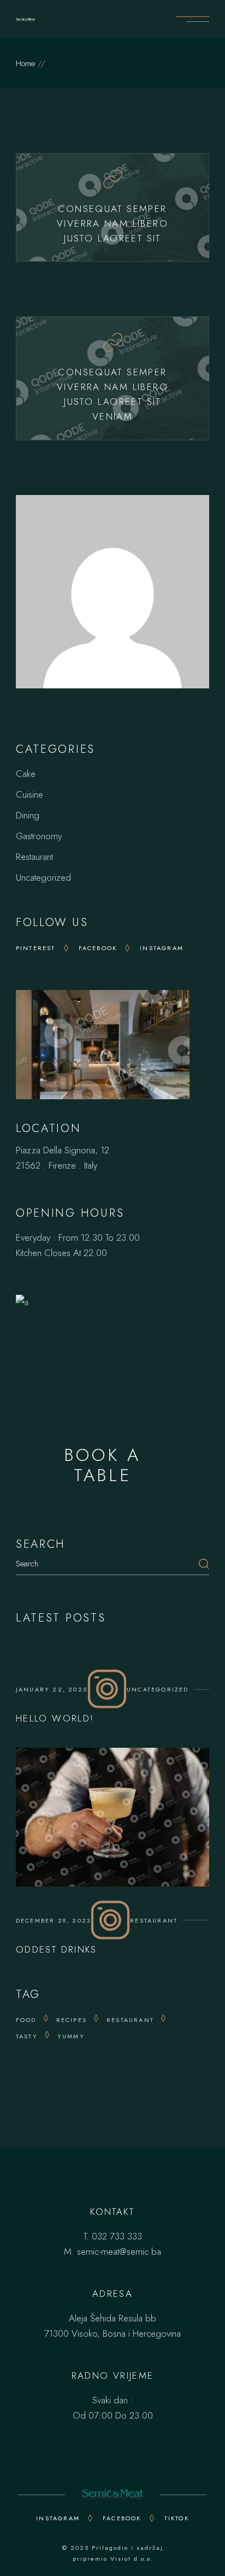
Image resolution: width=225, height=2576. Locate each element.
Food (26, 2020)
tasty (27, 2036)
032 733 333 (117, 2236)
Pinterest (36, 948)
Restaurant (34, 857)
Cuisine (29, 794)
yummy (71, 2036)
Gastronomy (39, 836)
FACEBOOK (122, 2518)
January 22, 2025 (52, 1689)
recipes (72, 2020)
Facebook (98, 948)
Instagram (162, 948)
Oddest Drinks (57, 1949)
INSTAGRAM (58, 2518)
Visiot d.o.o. (132, 2559)
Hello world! (55, 1718)
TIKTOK (177, 2518)
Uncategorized (43, 877)
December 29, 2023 (53, 1920)
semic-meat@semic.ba (119, 2251)
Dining (28, 815)
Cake (26, 774)
